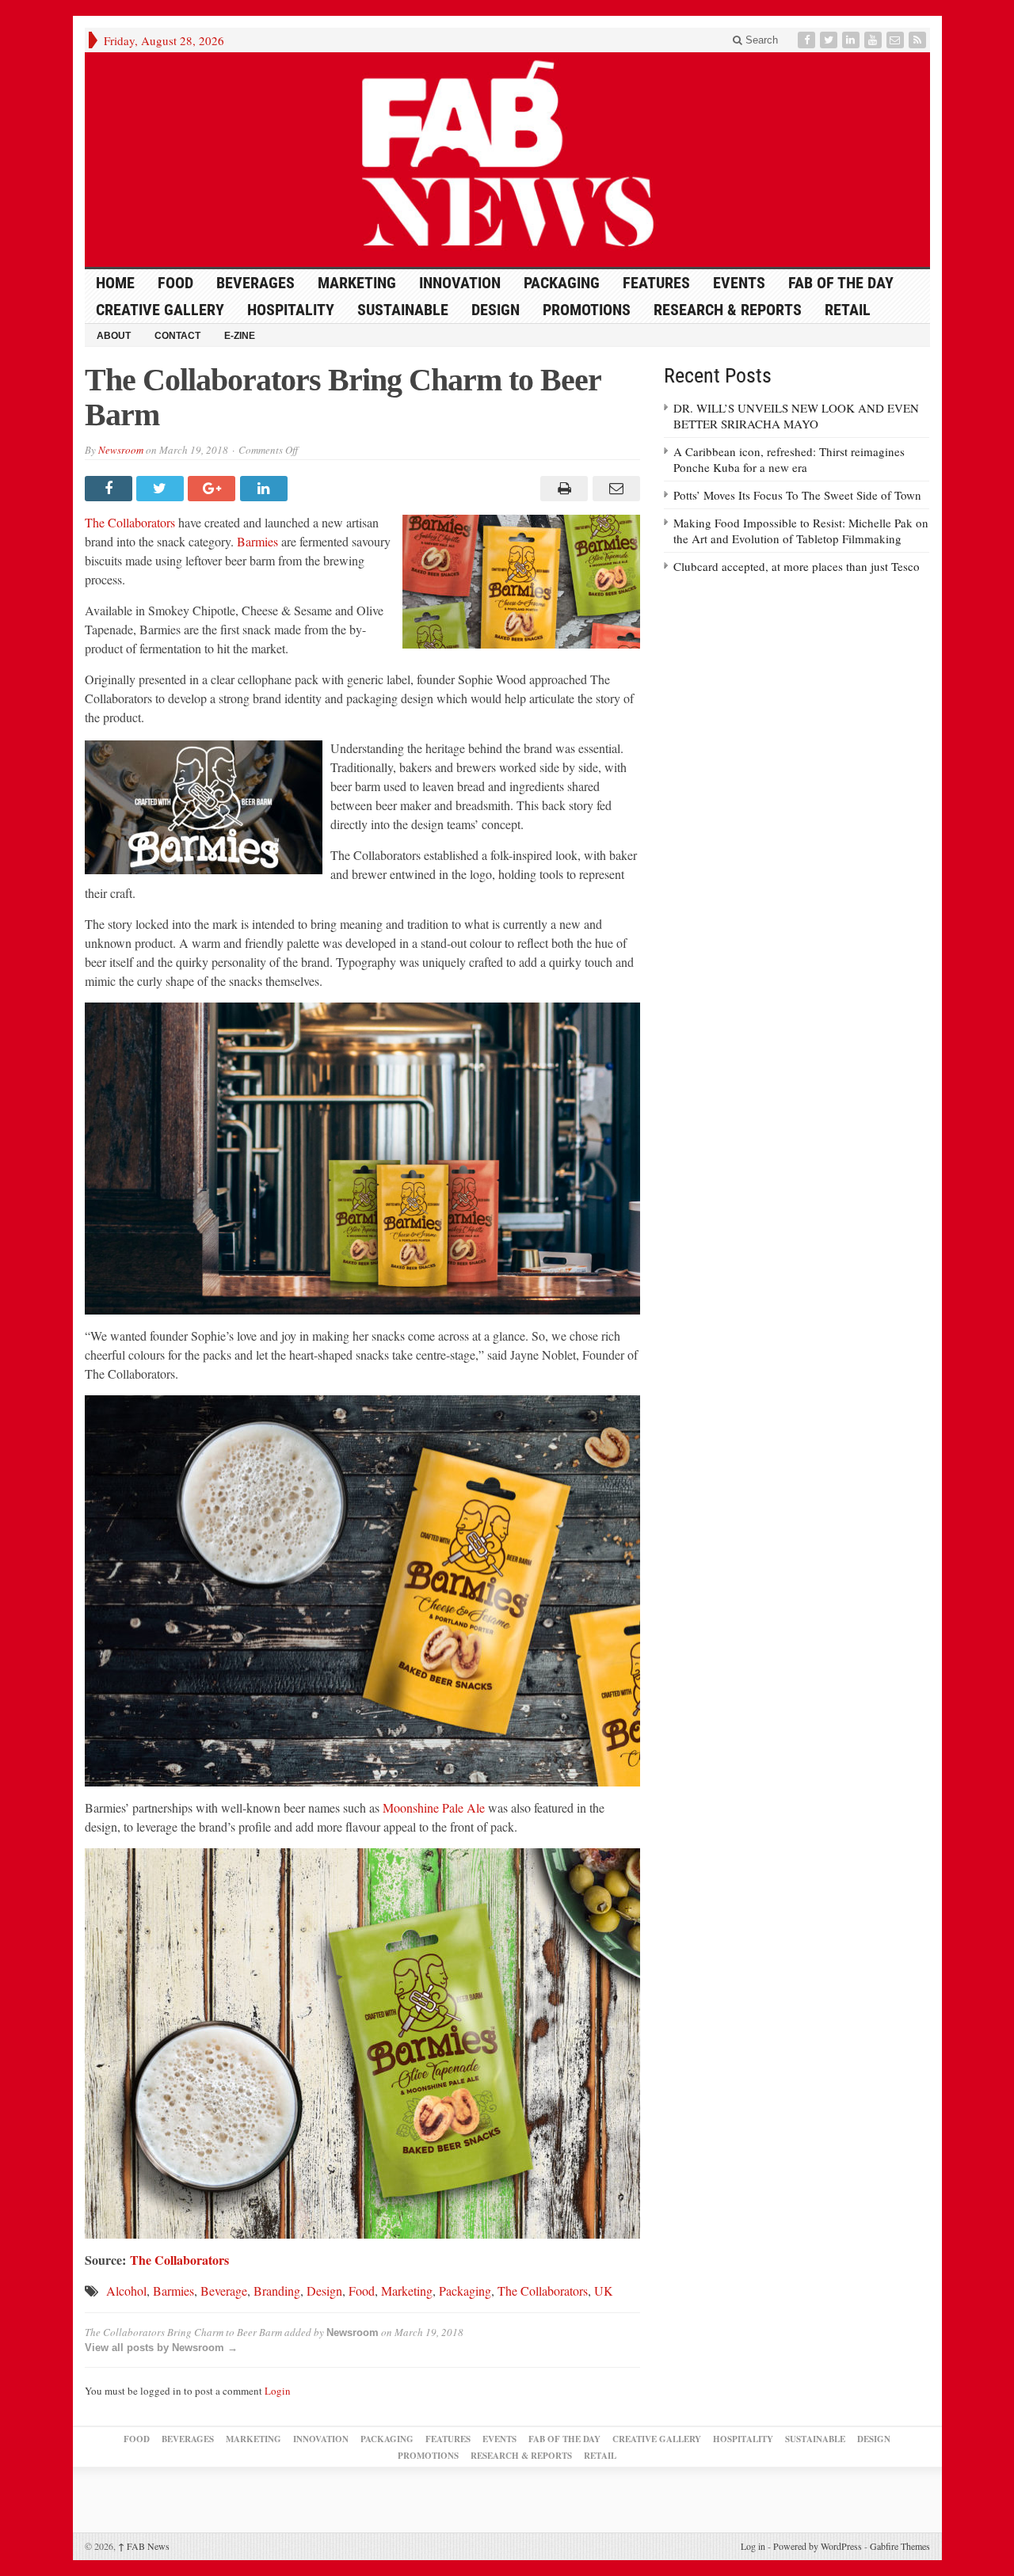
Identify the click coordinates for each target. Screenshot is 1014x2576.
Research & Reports (728, 310)
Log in (753, 2546)
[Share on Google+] (213, 489)
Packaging (562, 283)
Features (656, 283)
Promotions (587, 310)
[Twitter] (830, 40)
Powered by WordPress (818, 2546)
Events (739, 283)
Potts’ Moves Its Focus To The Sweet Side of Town (797, 495)
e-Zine (240, 336)
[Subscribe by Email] (897, 40)
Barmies (257, 541)
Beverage (224, 2291)
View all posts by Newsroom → (161, 2348)
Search (760, 40)
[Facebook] (808, 40)
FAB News (144, 2546)
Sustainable (403, 310)
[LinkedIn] (852, 40)
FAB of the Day (841, 283)
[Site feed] (919, 40)
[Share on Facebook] (111, 489)
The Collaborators (130, 522)
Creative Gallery (160, 310)
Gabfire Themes (900, 2546)
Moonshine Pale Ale (434, 1807)
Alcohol (126, 2291)
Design (496, 310)
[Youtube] (875, 40)
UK (604, 2291)
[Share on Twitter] (162, 489)
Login (278, 2391)
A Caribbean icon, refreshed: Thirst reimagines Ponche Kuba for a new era (789, 459)
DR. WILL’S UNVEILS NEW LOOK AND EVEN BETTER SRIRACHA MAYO (796, 416)
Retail (848, 310)
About (114, 336)
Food (175, 283)
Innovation (460, 283)
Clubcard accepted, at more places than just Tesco (797, 566)
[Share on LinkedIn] (266, 489)
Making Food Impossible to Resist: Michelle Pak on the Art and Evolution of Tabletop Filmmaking (801, 531)
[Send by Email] (614, 489)
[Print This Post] (562, 489)
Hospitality (291, 310)
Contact (177, 336)
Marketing (357, 283)
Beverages (255, 283)
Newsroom (121, 450)
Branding (277, 2291)
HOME (115, 283)
